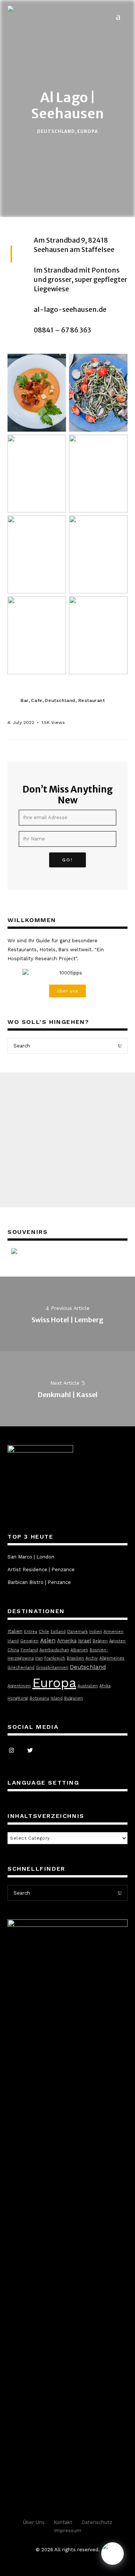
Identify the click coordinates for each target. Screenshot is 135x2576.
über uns (67, 991)
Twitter (30, 1751)
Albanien (79, 1650)
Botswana (39, 1698)
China (13, 1650)
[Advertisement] (67, 1140)
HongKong (18, 1698)
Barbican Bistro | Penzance (39, 1582)
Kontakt (63, 2522)
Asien (48, 1640)
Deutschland (56, 132)
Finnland (29, 1650)
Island (57, 1698)
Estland (58, 1632)
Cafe (37, 700)
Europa (88, 132)
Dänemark (77, 1632)
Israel (85, 1641)
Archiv (92, 1658)
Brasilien (75, 1658)
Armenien (113, 1632)
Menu (121, 16)
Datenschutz (97, 2522)
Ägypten (117, 1641)
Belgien (100, 1641)
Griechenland (21, 1668)
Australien (88, 1686)
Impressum (68, 2531)
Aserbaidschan (54, 1650)
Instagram (11, 1751)
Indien (96, 1632)
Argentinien (19, 1686)
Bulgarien (73, 1698)
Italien (15, 1631)
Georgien (29, 1641)
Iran (39, 1658)
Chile (44, 1632)
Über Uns (34, 2522)
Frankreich (55, 1658)
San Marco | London (31, 1557)
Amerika (67, 1641)
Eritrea (31, 1632)
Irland (13, 1641)
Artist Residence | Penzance (41, 1570)
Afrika (105, 1686)
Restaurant (92, 700)
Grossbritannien (52, 1668)
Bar (25, 700)
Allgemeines (112, 1658)
